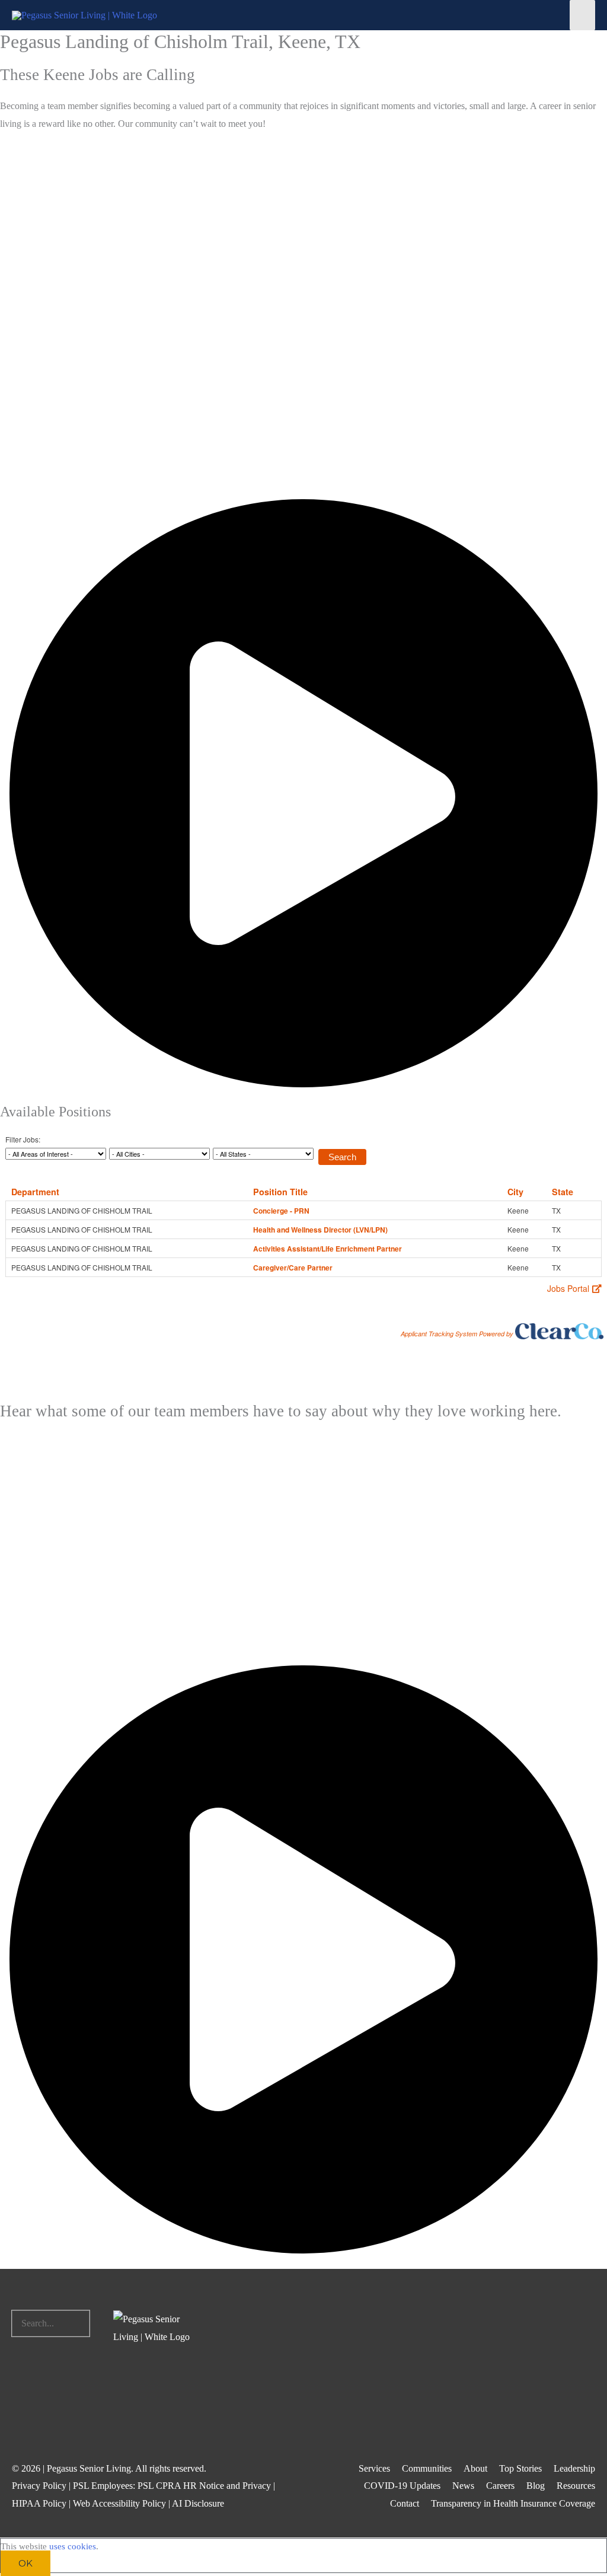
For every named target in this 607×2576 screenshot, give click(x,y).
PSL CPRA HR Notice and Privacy (204, 2486)
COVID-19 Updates (402, 2486)
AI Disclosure (198, 2503)
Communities (427, 2468)
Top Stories (520, 2468)
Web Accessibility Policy (119, 2503)
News (463, 2486)
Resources (576, 2486)
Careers (500, 2486)
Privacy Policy (39, 2486)
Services (374, 2468)
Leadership (574, 2468)
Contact (405, 2503)
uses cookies (73, 2546)
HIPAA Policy (39, 2503)
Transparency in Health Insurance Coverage (513, 2503)
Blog (536, 2486)
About (475, 2468)
